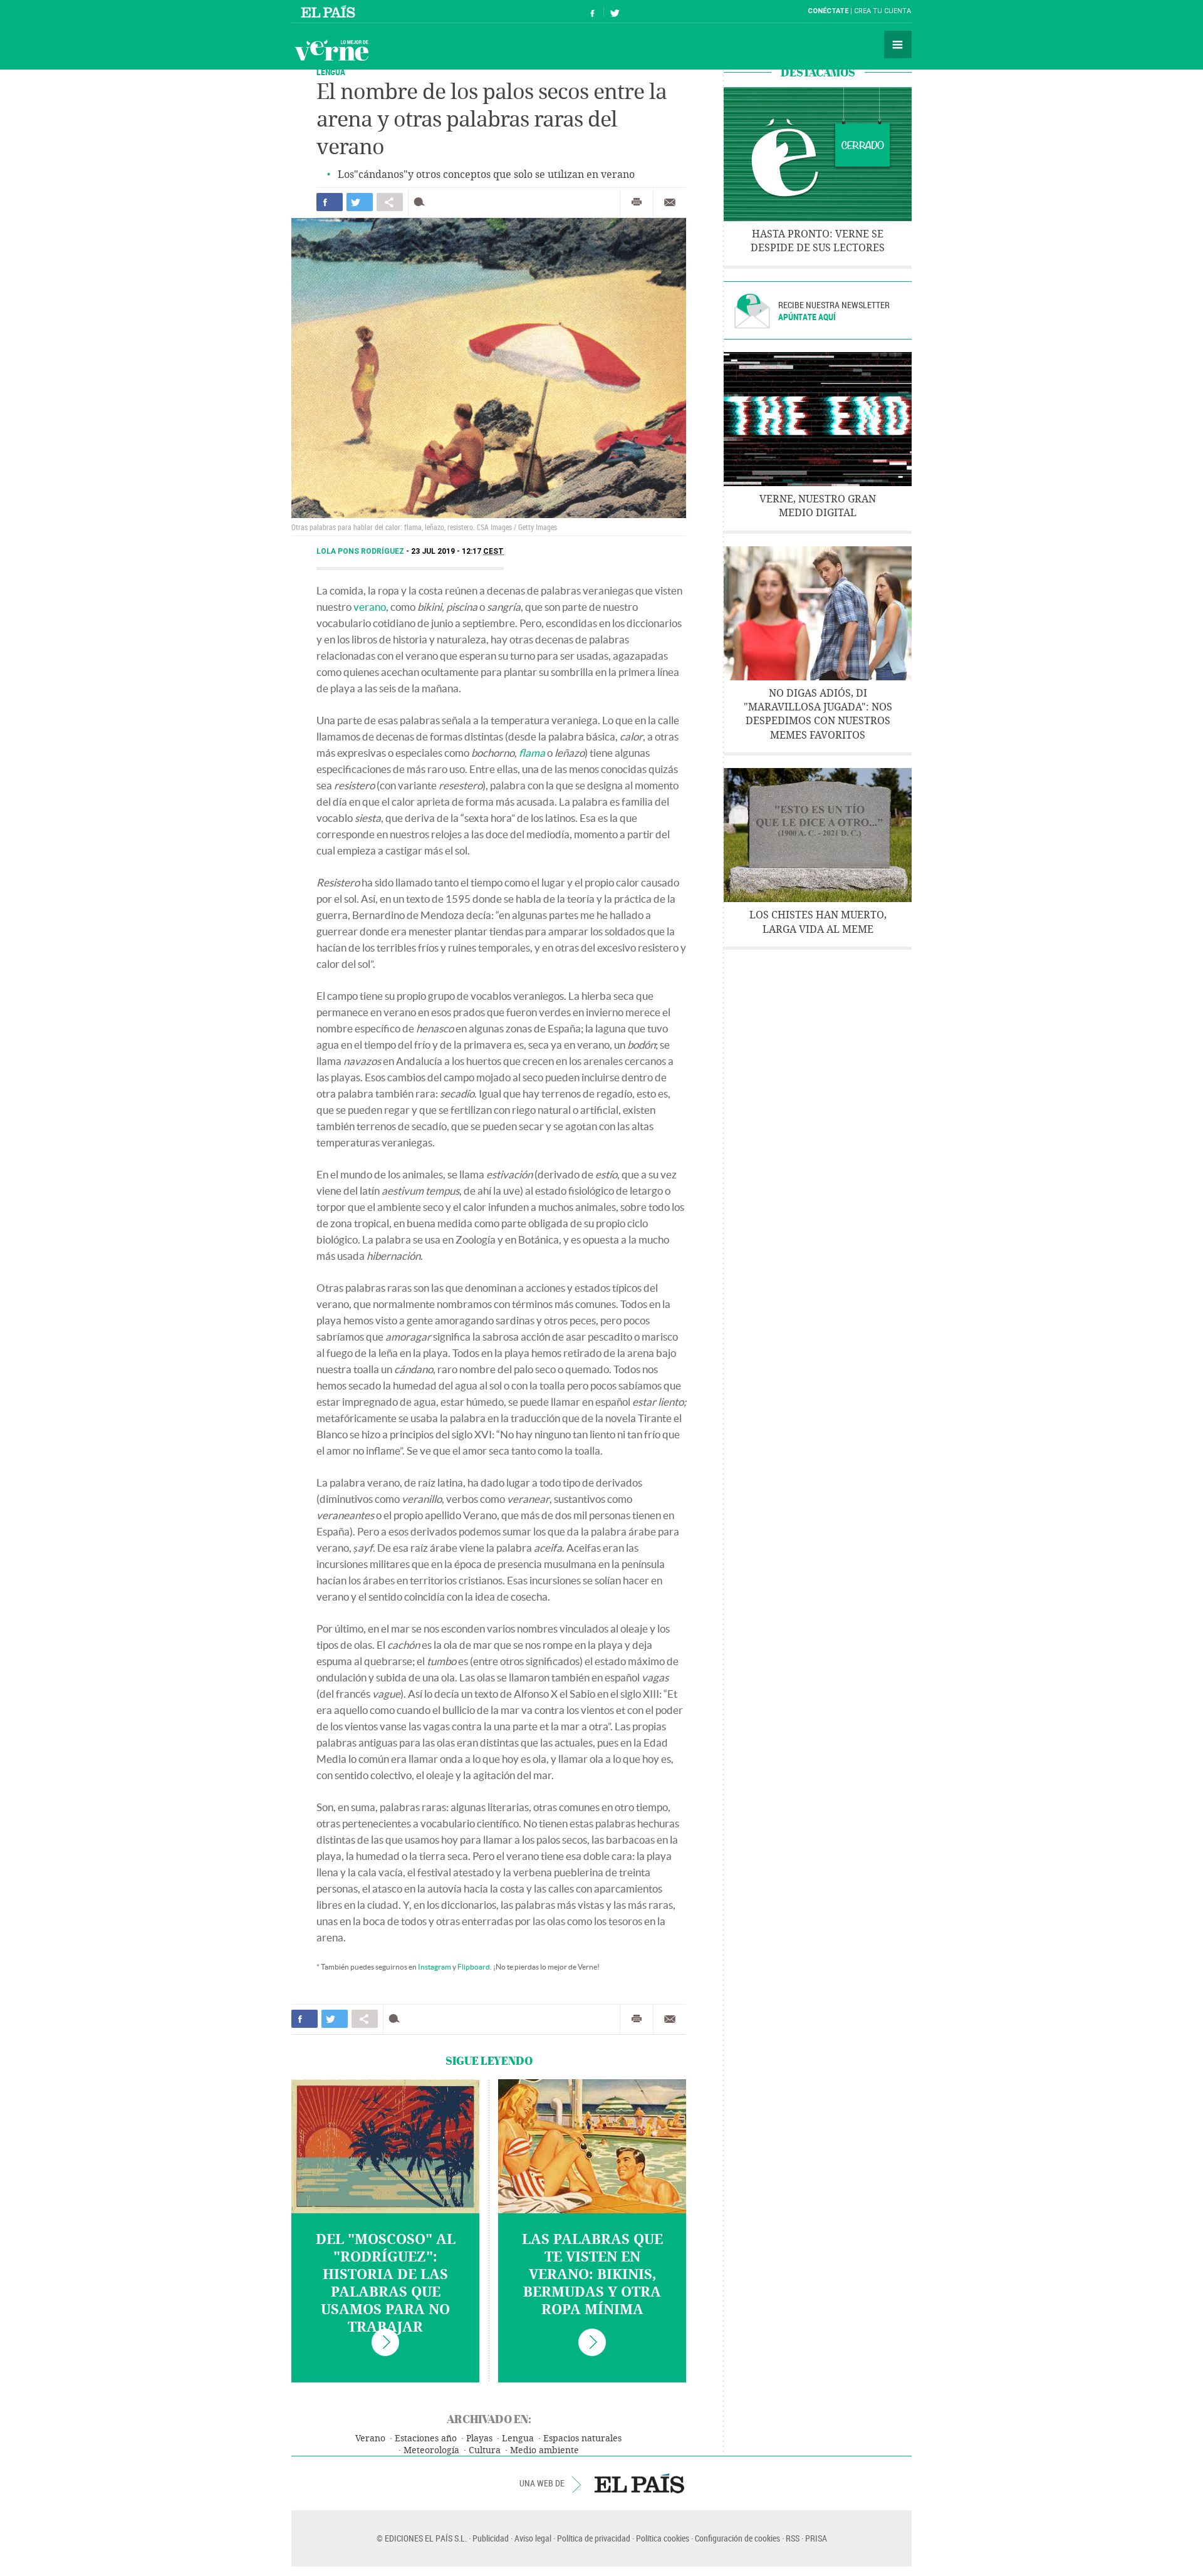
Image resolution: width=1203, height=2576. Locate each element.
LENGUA (331, 72)
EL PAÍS (639, 2483)
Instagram (435, 1967)
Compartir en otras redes (390, 202)
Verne (331, 50)
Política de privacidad (594, 2538)
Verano (370, 2438)
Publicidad (491, 2538)
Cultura (485, 2450)
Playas (479, 2438)
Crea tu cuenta (883, 11)
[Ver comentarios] (422, 202)
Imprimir (637, 202)
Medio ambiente (544, 2450)
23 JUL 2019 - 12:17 (457, 551)
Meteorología (431, 2450)
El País (330, 11)
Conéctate (828, 11)
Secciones (898, 44)
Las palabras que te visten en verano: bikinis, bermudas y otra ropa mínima (592, 2275)
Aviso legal (533, 2538)
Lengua (518, 2438)
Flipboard (474, 1967)
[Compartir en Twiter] (360, 202)
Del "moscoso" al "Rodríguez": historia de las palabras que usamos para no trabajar (386, 2283)
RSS (793, 2538)
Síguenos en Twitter (615, 12)
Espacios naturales (582, 2438)
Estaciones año (426, 2438)
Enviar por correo (670, 202)
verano (370, 607)
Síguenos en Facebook (593, 12)
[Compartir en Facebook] (330, 202)
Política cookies (663, 2538)
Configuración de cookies (737, 2538)
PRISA (816, 2538)
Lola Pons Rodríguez (361, 551)
